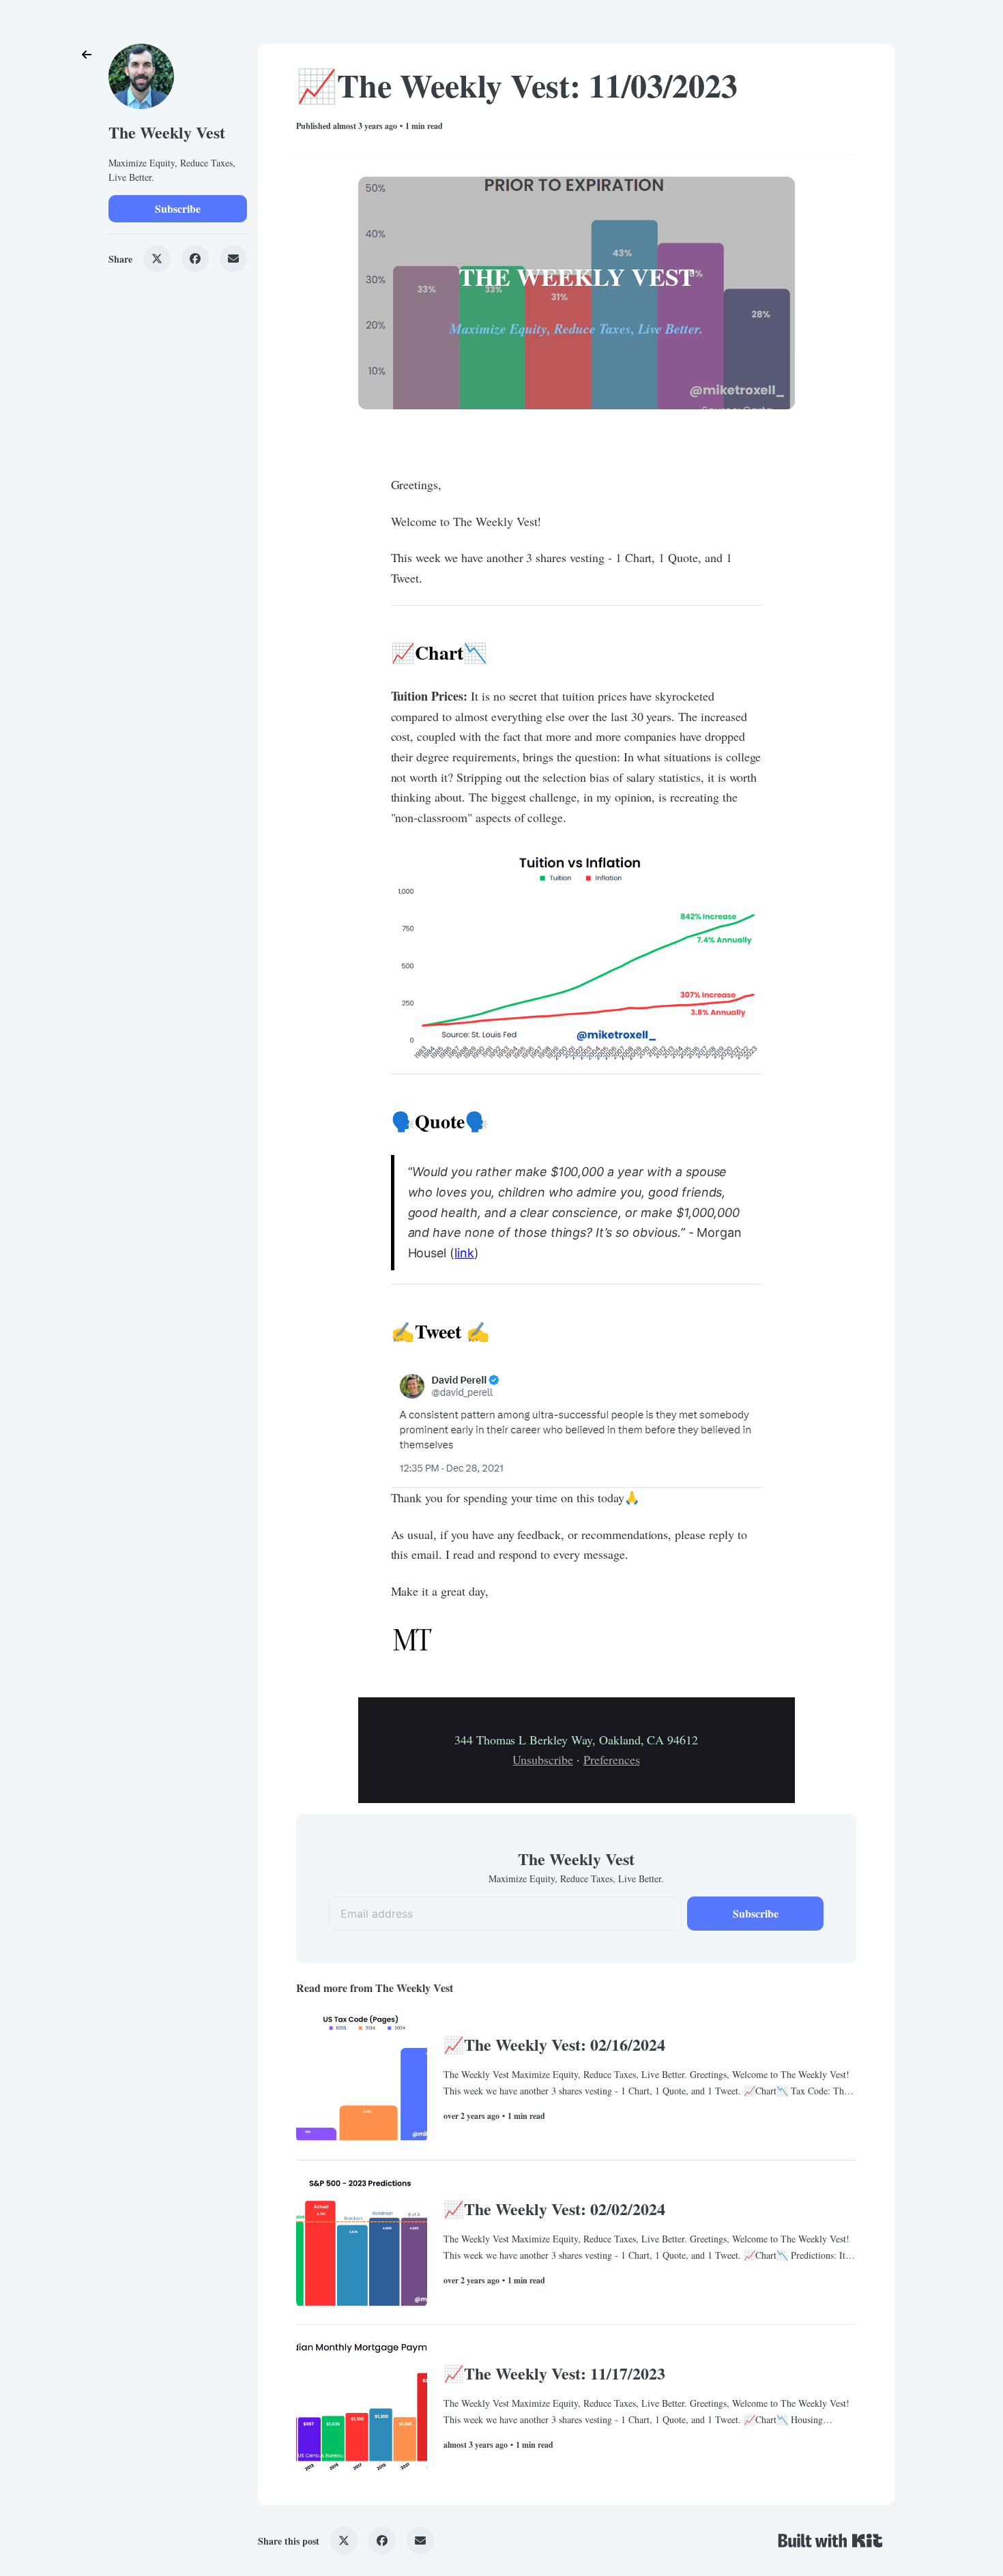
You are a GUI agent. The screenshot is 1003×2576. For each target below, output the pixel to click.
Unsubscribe (543, 1759)
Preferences (612, 1759)
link (464, 1253)
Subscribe (178, 208)
